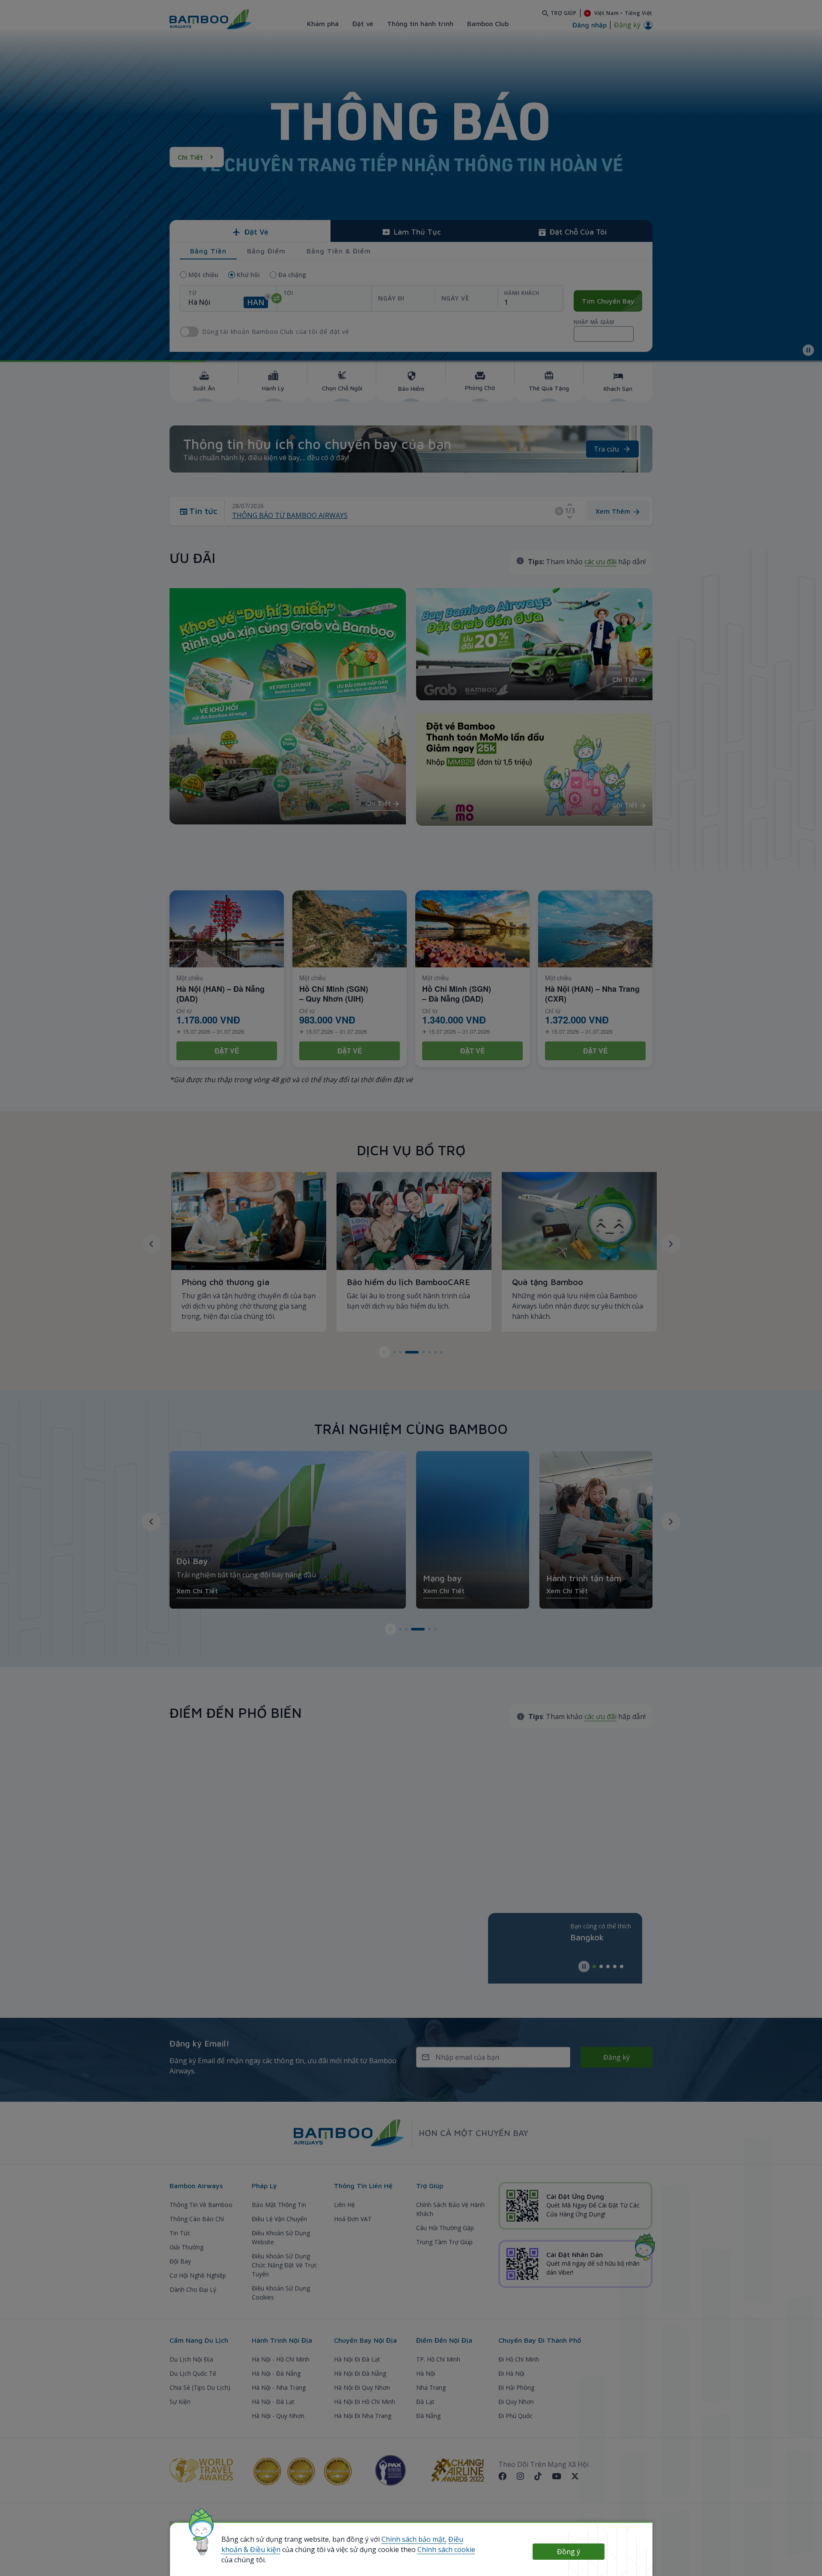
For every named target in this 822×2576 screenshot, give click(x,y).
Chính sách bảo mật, (414, 2539)
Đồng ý (569, 2552)
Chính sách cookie (446, 2549)
